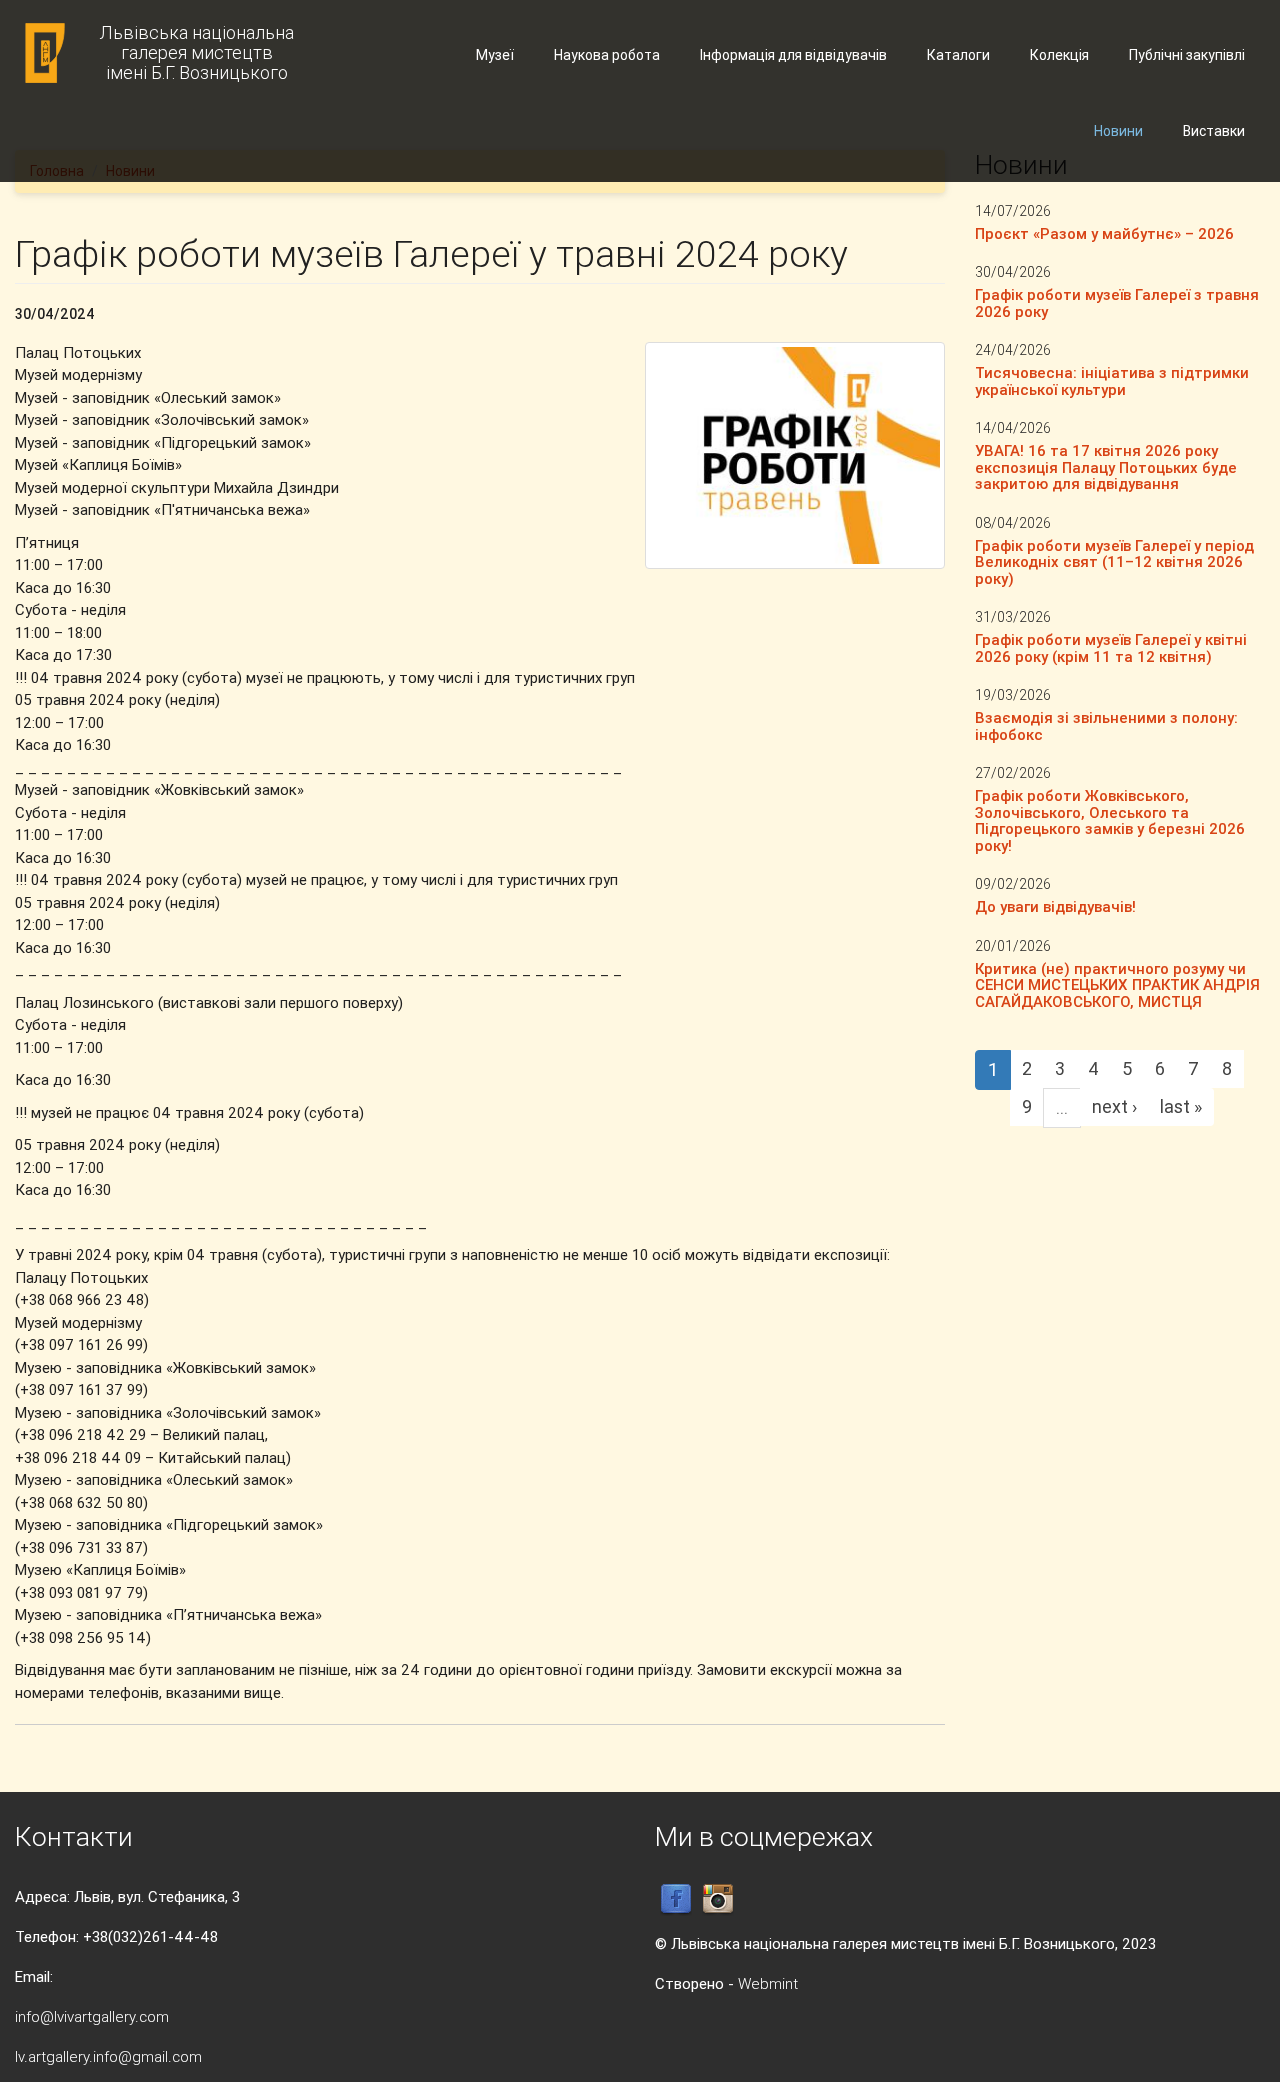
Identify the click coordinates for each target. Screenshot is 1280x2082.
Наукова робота (607, 55)
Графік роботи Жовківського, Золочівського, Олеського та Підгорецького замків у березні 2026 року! (1110, 820)
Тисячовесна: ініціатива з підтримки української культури (1112, 381)
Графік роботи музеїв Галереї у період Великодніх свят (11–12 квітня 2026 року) (1114, 562)
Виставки (1214, 131)
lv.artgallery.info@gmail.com (108, 2056)
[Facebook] (676, 1898)
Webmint (768, 1983)
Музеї (495, 55)
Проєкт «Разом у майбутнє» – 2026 (1104, 233)
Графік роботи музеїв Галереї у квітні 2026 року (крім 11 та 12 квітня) (1111, 648)
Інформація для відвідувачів (793, 55)
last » (1181, 1106)
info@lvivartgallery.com (92, 2016)
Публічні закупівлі (1187, 55)
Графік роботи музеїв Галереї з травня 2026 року (1117, 303)
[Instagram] (718, 1898)
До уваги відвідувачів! (1055, 906)
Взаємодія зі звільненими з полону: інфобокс (1106, 726)
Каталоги (958, 55)
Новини (1118, 131)
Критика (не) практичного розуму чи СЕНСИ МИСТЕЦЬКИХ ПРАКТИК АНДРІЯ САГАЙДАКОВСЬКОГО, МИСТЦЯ (1117, 985)
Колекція (1059, 55)
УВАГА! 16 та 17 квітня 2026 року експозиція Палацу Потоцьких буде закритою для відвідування (1106, 467)
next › (1114, 1106)
